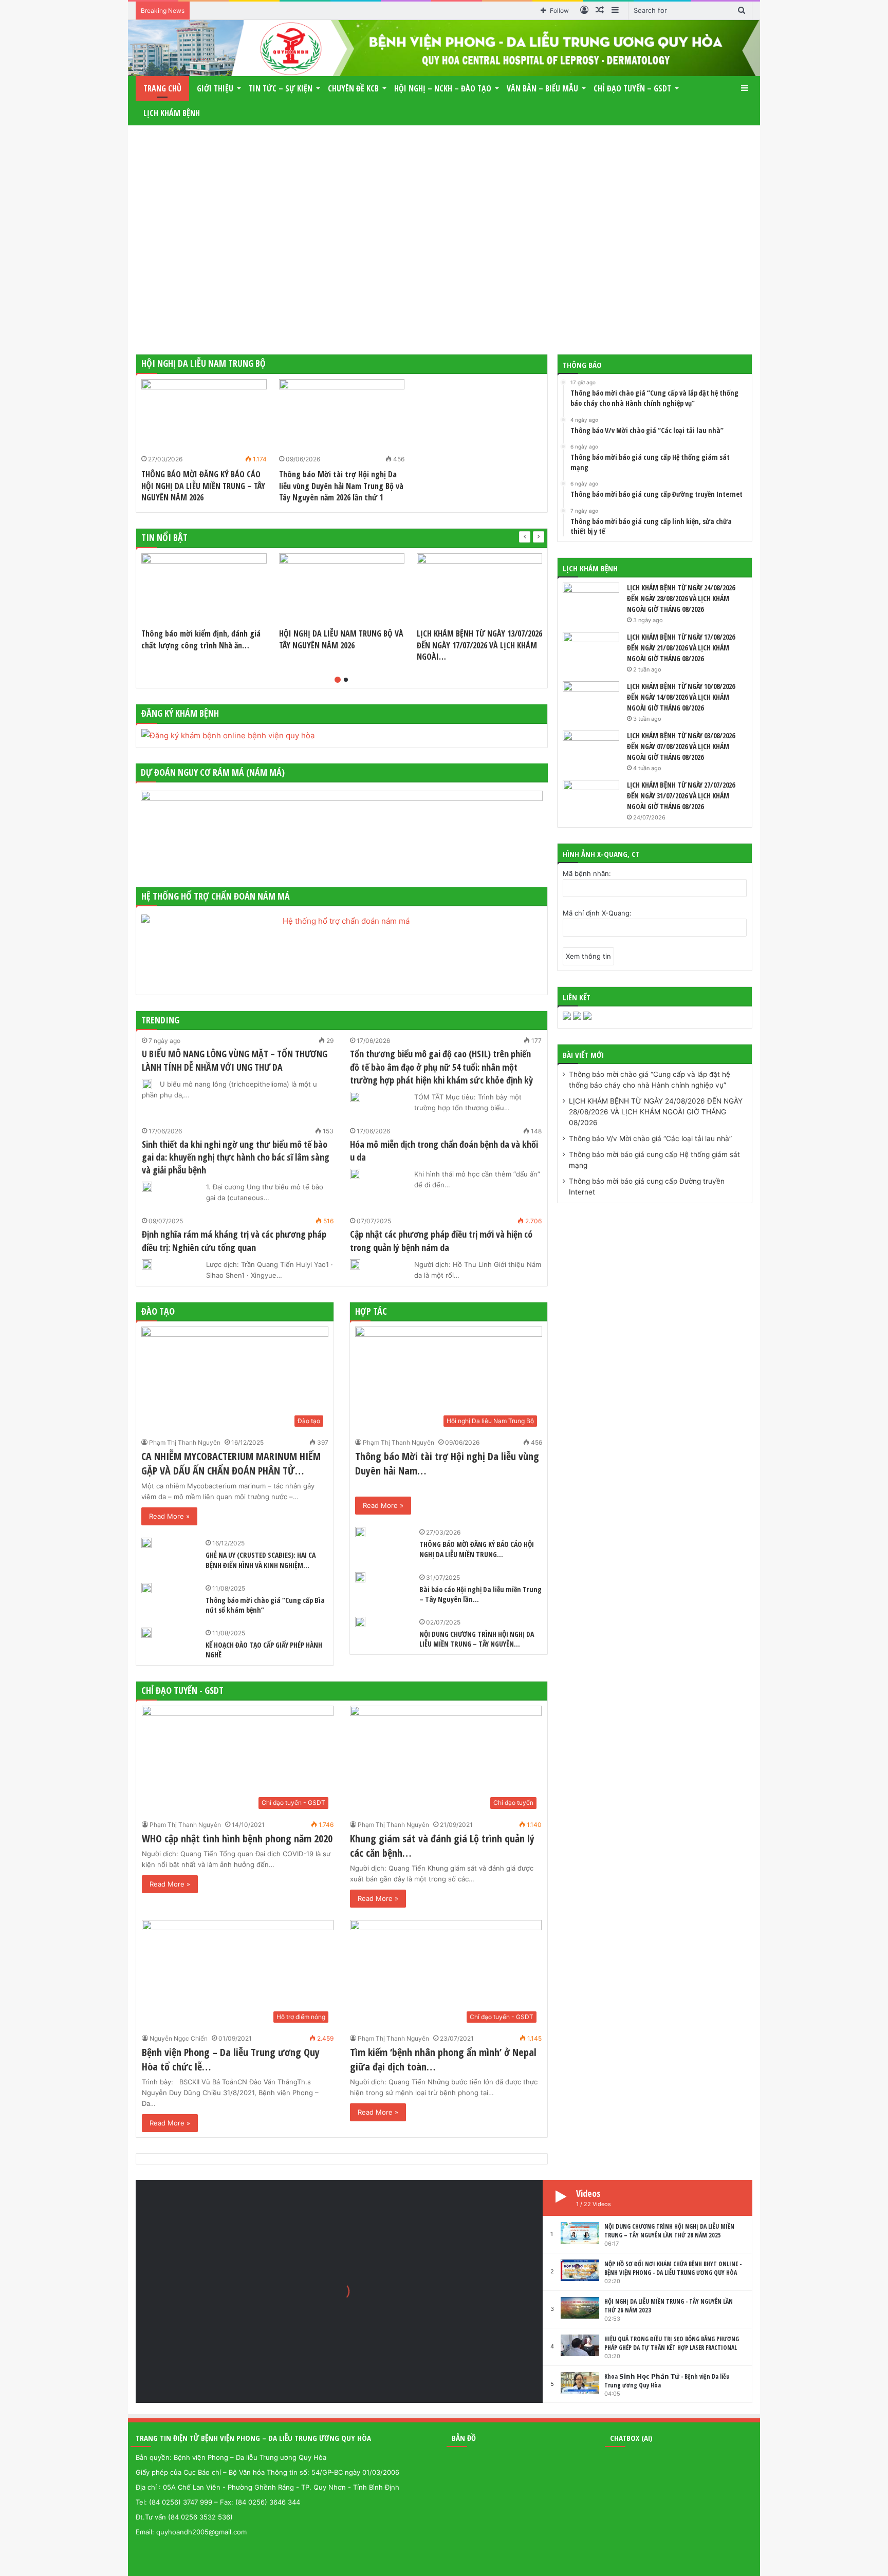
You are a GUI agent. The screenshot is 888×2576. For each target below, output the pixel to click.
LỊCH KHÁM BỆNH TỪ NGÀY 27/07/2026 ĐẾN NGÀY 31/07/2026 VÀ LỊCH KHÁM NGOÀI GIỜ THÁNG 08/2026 (681, 796)
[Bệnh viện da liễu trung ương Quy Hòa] (444, 48)
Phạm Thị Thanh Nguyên (185, 1442)
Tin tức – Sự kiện (281, 88)
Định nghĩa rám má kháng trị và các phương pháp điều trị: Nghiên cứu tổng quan (234, 1240)
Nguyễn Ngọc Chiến (179, 2038)
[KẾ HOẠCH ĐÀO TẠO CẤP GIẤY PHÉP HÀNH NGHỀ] (146, 1633)
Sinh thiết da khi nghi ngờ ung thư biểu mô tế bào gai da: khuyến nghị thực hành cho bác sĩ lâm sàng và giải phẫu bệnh (236, 1157)
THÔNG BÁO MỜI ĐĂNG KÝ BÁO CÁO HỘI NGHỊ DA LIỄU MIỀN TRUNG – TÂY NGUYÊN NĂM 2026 (203, 486)
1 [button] (338, 680)
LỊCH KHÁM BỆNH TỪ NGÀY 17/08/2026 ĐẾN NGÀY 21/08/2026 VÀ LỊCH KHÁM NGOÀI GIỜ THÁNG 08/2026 (681, 648)
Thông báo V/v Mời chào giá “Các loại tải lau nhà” (650, 1138)
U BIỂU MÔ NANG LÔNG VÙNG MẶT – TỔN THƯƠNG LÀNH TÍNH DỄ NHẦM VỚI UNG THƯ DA (235, 1060)
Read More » (169, 1516)
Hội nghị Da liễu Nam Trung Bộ (203, 363)
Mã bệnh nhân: (587, 873)
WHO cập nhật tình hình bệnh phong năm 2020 (237, 1838)
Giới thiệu (215, 88)
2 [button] (346, 680)
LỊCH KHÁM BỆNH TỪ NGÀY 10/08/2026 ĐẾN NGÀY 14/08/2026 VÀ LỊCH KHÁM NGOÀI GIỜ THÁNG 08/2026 (681, 697)
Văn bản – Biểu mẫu (542, 88)
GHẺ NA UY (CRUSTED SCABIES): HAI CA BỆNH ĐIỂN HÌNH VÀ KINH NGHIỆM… (261, 1560)
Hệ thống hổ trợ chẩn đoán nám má (216, 896)
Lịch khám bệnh (172, 113)
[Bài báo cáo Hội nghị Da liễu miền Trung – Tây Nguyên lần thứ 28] (360, 1577)
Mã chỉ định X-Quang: (597, 913)
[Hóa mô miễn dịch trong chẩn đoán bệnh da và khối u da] (355, 1174)
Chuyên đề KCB (353, 88)
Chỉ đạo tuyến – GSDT (632, 88)
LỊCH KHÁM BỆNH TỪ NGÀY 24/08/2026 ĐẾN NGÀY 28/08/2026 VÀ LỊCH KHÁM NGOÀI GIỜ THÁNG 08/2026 (681, 598)
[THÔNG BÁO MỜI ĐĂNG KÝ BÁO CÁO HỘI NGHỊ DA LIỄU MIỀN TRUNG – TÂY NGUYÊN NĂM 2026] (204, 415)
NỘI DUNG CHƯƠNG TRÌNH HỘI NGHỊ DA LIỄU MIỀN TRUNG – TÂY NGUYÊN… (477, 1639)
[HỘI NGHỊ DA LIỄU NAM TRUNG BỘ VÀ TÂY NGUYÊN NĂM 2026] (342, 589)
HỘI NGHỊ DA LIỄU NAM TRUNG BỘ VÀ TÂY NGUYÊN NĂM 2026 (341, 639)
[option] (204, 443)
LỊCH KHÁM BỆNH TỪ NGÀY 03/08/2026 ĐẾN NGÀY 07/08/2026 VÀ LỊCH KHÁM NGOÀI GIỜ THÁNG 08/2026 (681, 746)
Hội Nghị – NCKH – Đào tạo (443, 88)
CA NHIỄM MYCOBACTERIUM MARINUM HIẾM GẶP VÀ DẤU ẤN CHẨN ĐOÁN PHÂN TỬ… (231, 1463)
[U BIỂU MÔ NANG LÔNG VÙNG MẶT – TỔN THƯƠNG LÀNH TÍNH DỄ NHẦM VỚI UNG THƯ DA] (147, 1084)
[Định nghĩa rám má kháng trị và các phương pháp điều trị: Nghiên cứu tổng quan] (147, 1264)
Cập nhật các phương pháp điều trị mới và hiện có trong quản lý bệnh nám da (441, 1240)
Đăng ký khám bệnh (180, 713)
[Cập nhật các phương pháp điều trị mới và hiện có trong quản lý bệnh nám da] (355, 1264)
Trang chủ (162, 88)
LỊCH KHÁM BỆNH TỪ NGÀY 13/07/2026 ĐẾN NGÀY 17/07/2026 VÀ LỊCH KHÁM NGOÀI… (479, 645)
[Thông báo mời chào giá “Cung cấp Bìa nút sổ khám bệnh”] (146, 1588)
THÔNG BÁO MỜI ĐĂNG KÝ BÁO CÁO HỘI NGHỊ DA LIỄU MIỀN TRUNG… (477, 1549)
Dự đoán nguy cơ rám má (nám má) (213, 772)
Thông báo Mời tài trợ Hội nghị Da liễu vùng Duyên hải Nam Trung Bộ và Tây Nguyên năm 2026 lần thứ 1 (341, 486)
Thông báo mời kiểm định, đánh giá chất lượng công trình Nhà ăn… (201, 639)
